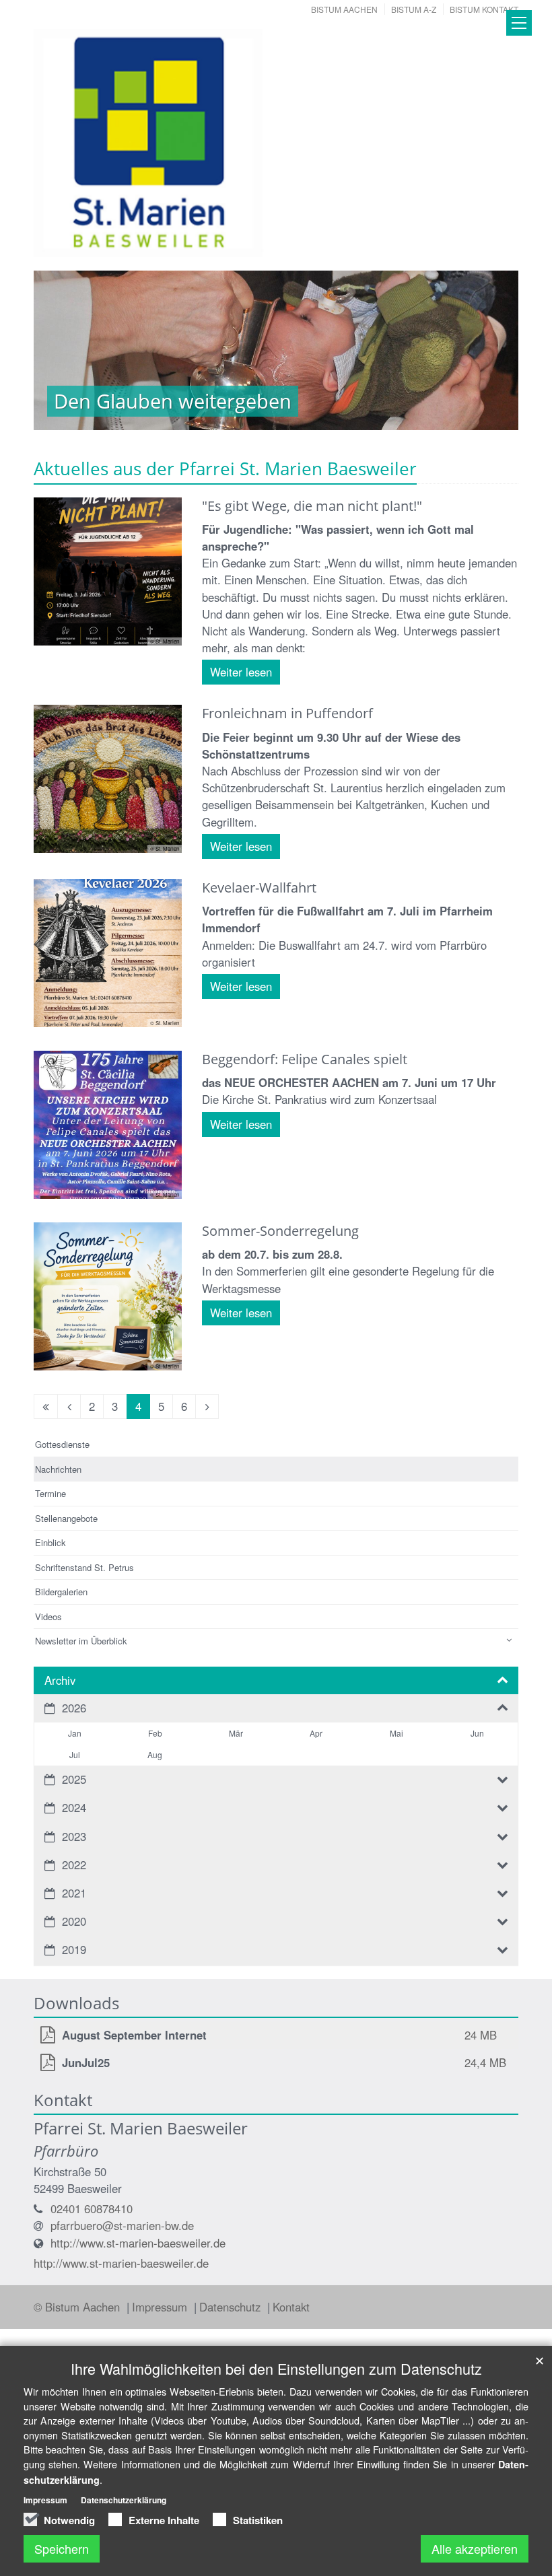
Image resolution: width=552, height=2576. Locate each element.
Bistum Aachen (344, 9)
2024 (74, 1807)
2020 (74, 1921)
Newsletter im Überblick (81, 1641)
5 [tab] (256, 417)
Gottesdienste (62, 1444)
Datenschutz (232, 2307)
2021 (74, 1893)
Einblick (50, 1542)
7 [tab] (296, 417)
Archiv (60, 1680)
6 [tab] (276, 417)
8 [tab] (316, 417)
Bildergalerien (61, 1592)
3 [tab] (215, 417)
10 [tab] (357, 417)
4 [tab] (236, 417)
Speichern (62, 2548)
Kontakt (291, 2307)
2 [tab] (195, 417)
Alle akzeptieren (475, 2548)
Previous (67, 351)
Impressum (161, 2307)
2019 (74, 1949)
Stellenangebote (66, 1518)
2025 (74, 1779)
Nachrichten (58, 1469)
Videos (48, 1616)
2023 (74, 1836)
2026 (74, 1708)
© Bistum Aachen (78, 2307)
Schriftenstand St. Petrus (84, 1567)
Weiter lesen (241, 672)
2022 (74, 1865)
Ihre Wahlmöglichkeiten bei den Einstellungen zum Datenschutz (276, 2368)
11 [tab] (377, 417)
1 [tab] (175, 417)
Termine (50, 1493)
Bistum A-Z (414, 9)
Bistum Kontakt (484, 9)
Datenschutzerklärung (124, 2500)
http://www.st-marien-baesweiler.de (138, 2243)
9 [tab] (337, 417)
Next (485, 351)
